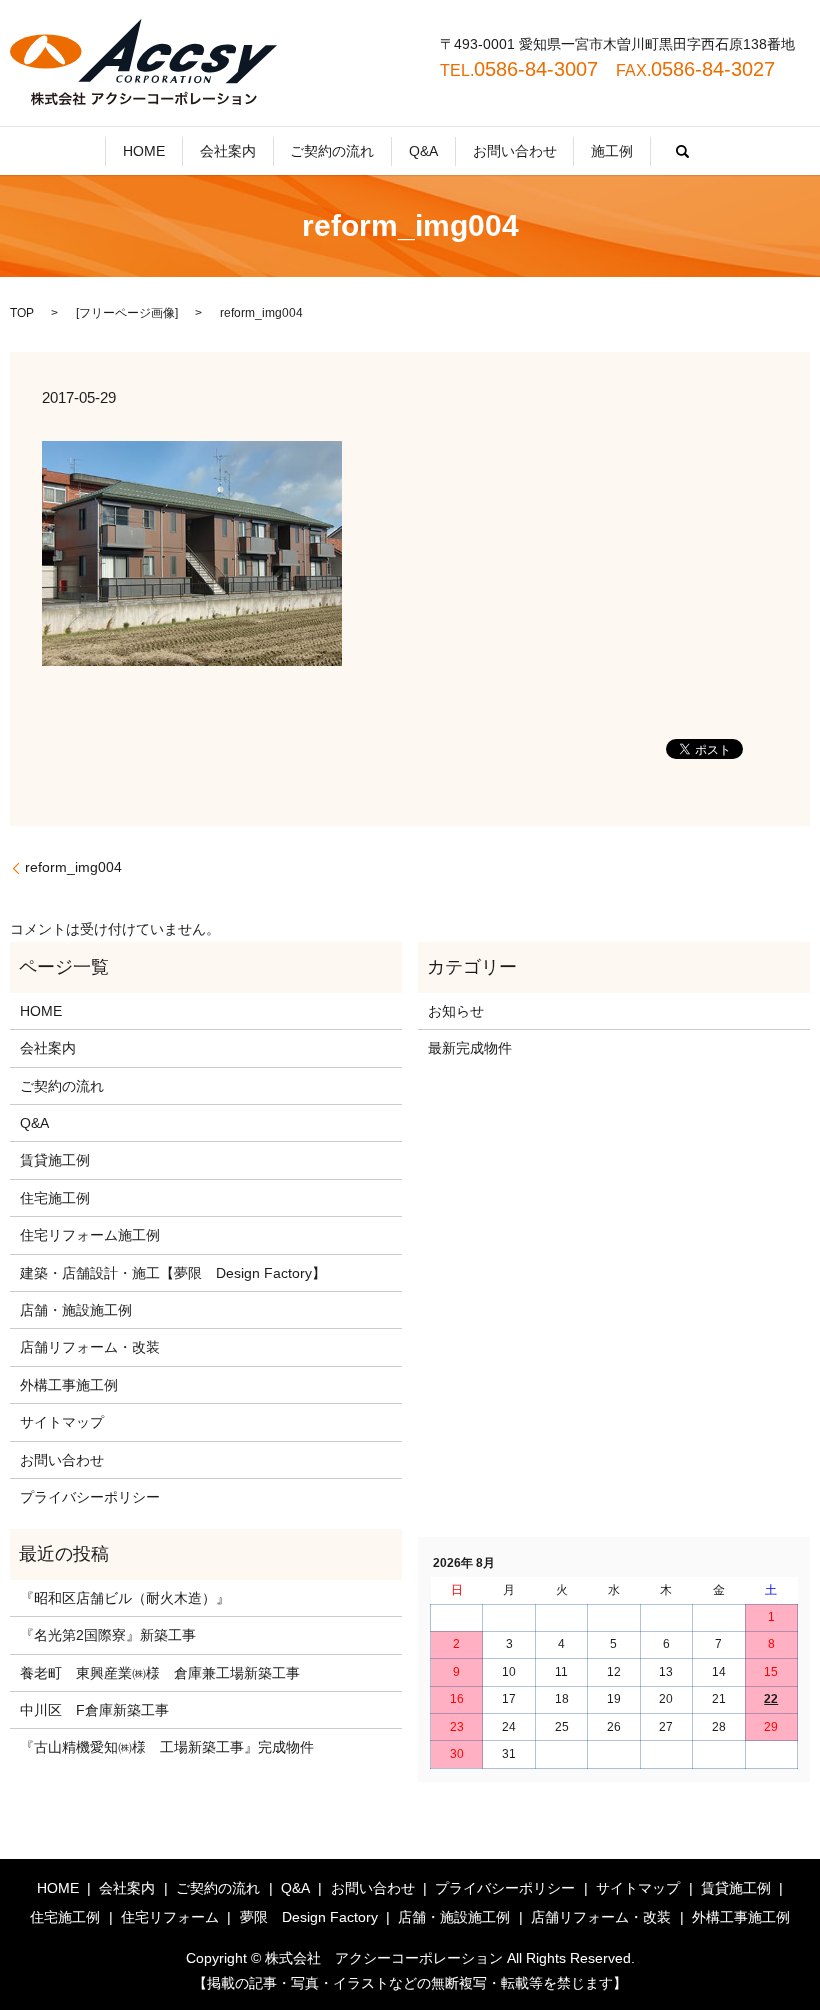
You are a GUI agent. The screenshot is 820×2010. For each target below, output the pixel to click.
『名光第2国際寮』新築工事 (108, 1635)
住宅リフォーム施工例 (90, 1235)
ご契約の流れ (332, 151)
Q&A (423, 151)
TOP (22, 313)
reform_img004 (73, 867)
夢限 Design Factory (309, 1917)
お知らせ (456, 1011)
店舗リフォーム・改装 (90, 1347)
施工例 (612, 151)
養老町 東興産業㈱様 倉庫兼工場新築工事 (160, 1673)
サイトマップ (62, 1422)
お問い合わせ (515, 151)
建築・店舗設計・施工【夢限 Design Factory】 (173, 1273)
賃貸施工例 (55, 1160)
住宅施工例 (55, 1198)
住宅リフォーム (170, 1917)
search (683, 151)
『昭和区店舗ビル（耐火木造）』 (125, 1598)
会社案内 (228, 151)
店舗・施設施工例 (76, 1310)
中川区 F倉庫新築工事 (94, 1710)
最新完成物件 (470, 1048)
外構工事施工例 (69, 1385)
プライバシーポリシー (90, 1497)
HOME (144, 151)
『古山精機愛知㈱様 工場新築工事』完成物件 (167, 1747)
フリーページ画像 (127, 313)
